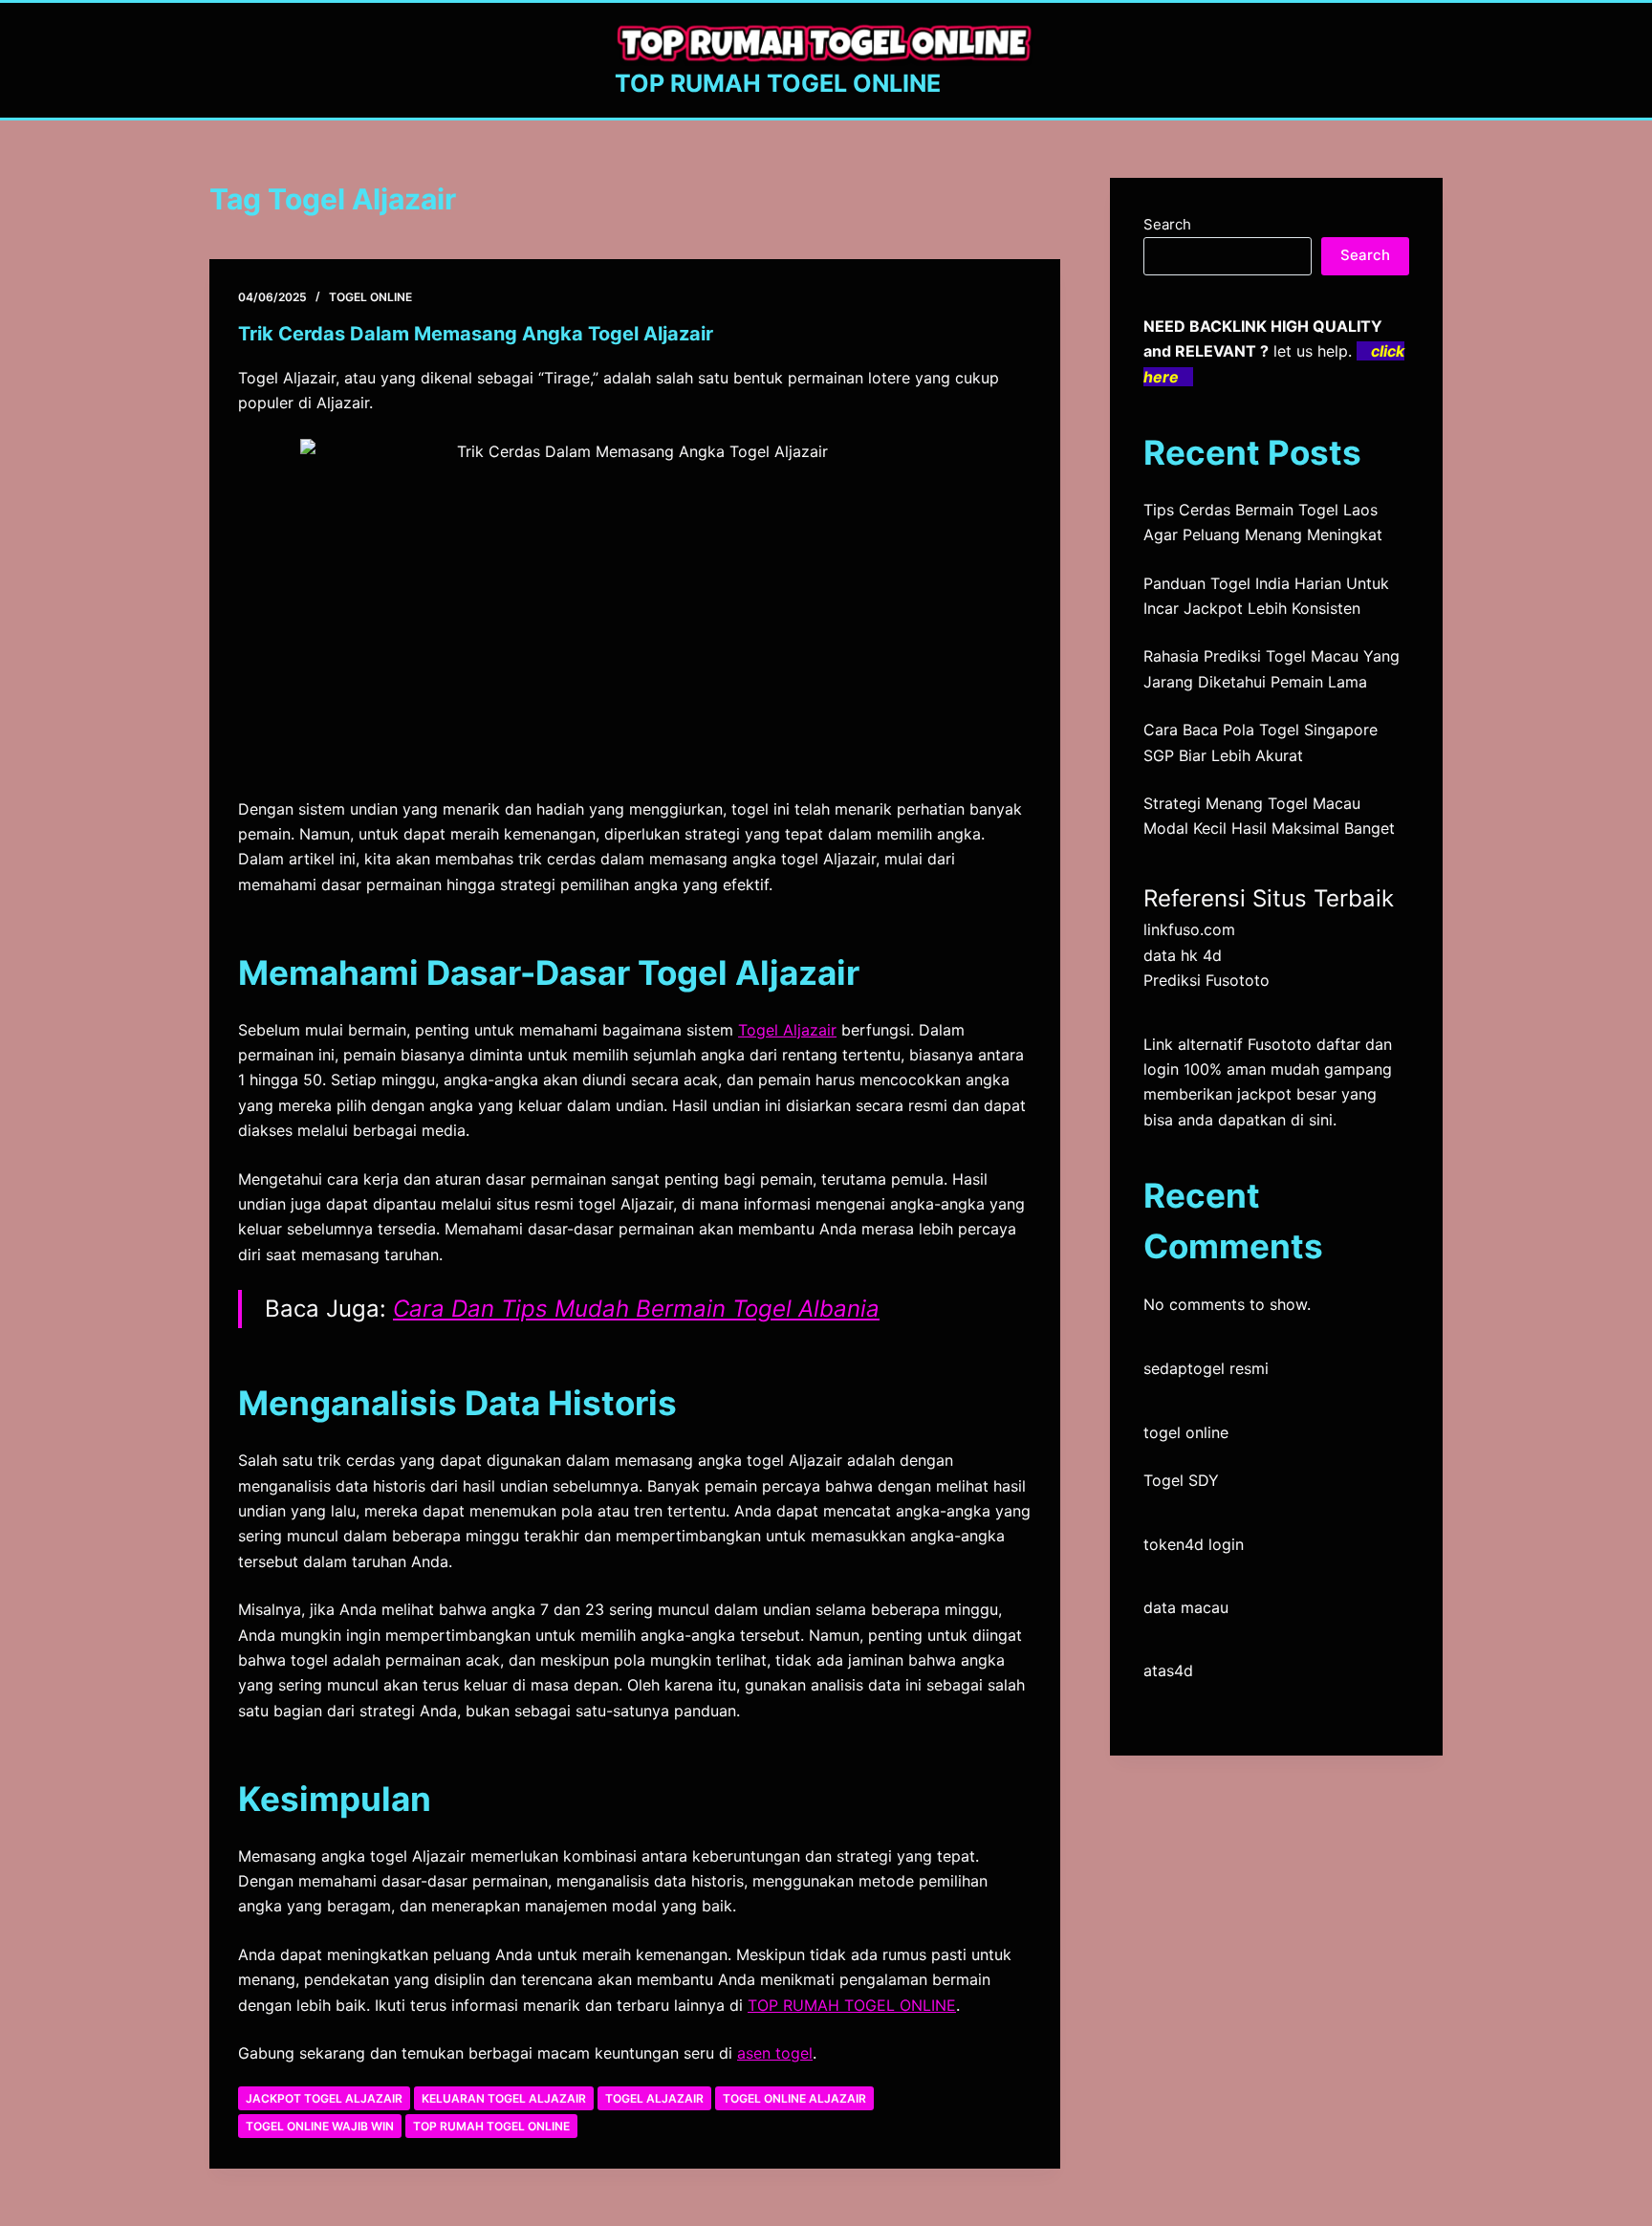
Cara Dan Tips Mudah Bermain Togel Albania (636, 1309)
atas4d (1168, 1670)
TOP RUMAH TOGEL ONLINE (778, 83)
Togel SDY (1181, 1480)
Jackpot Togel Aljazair (324, 2098)
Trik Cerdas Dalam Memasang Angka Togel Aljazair (476, 334)
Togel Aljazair (787, 1030)
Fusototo (1280, 1044)
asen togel (775, 2053)
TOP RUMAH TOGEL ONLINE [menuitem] (852, 2005)
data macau (1186, 1607)
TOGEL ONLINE (370, 297)
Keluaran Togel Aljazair (504, 2098)
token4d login (1194, 1544)
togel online (1186, 1432)
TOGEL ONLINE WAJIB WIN (320, 2126)
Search (1167, 224)
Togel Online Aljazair (794, 2098)
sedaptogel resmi (1206, 1368)
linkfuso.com (1189, 929)
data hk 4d (1183, 955)
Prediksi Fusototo (1206, 980)
